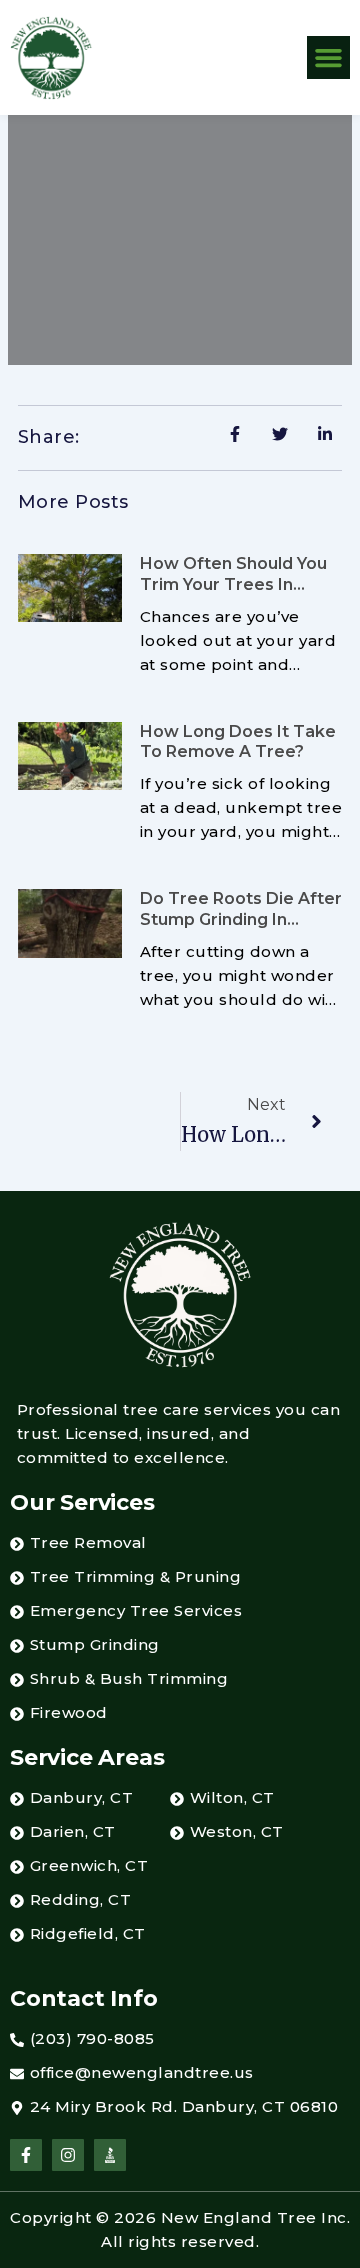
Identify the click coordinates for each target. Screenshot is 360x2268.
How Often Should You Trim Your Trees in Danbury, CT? (233, 584)
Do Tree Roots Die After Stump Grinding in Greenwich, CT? (241, 919)
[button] (329, 58)
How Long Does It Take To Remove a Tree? (238, 742)
